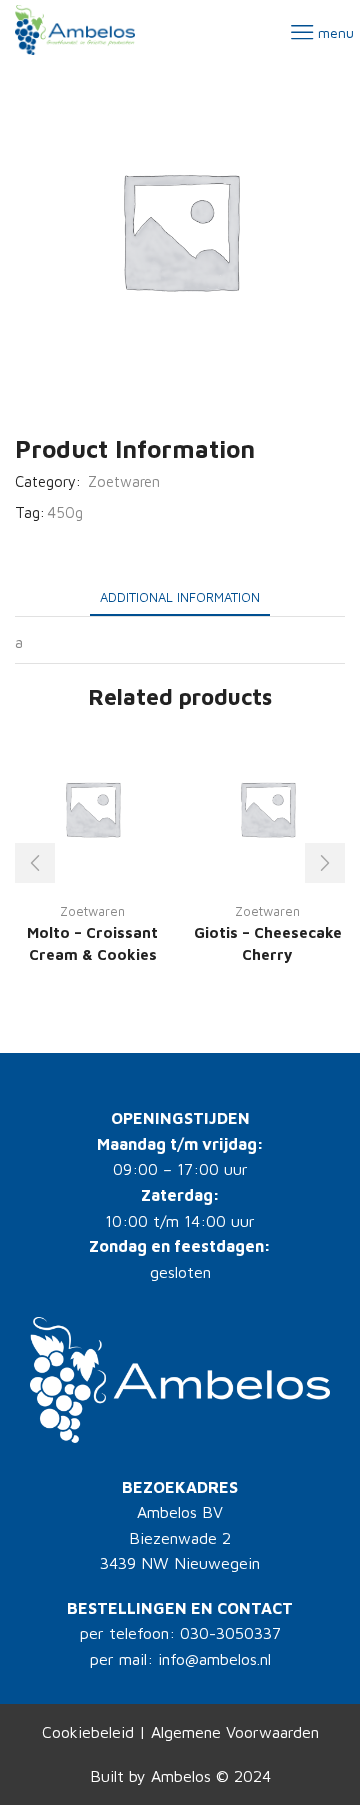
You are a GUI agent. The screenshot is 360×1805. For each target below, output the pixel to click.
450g (65, 512)
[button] (35, 863)
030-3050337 (230, 1633)
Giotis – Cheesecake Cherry (268, 943)
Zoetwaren (124, 481)
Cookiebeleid (88, 1732)
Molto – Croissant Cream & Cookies (92, 943)
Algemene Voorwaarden (235, 1732)
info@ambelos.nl (214, 1659)
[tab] (180, 597)
